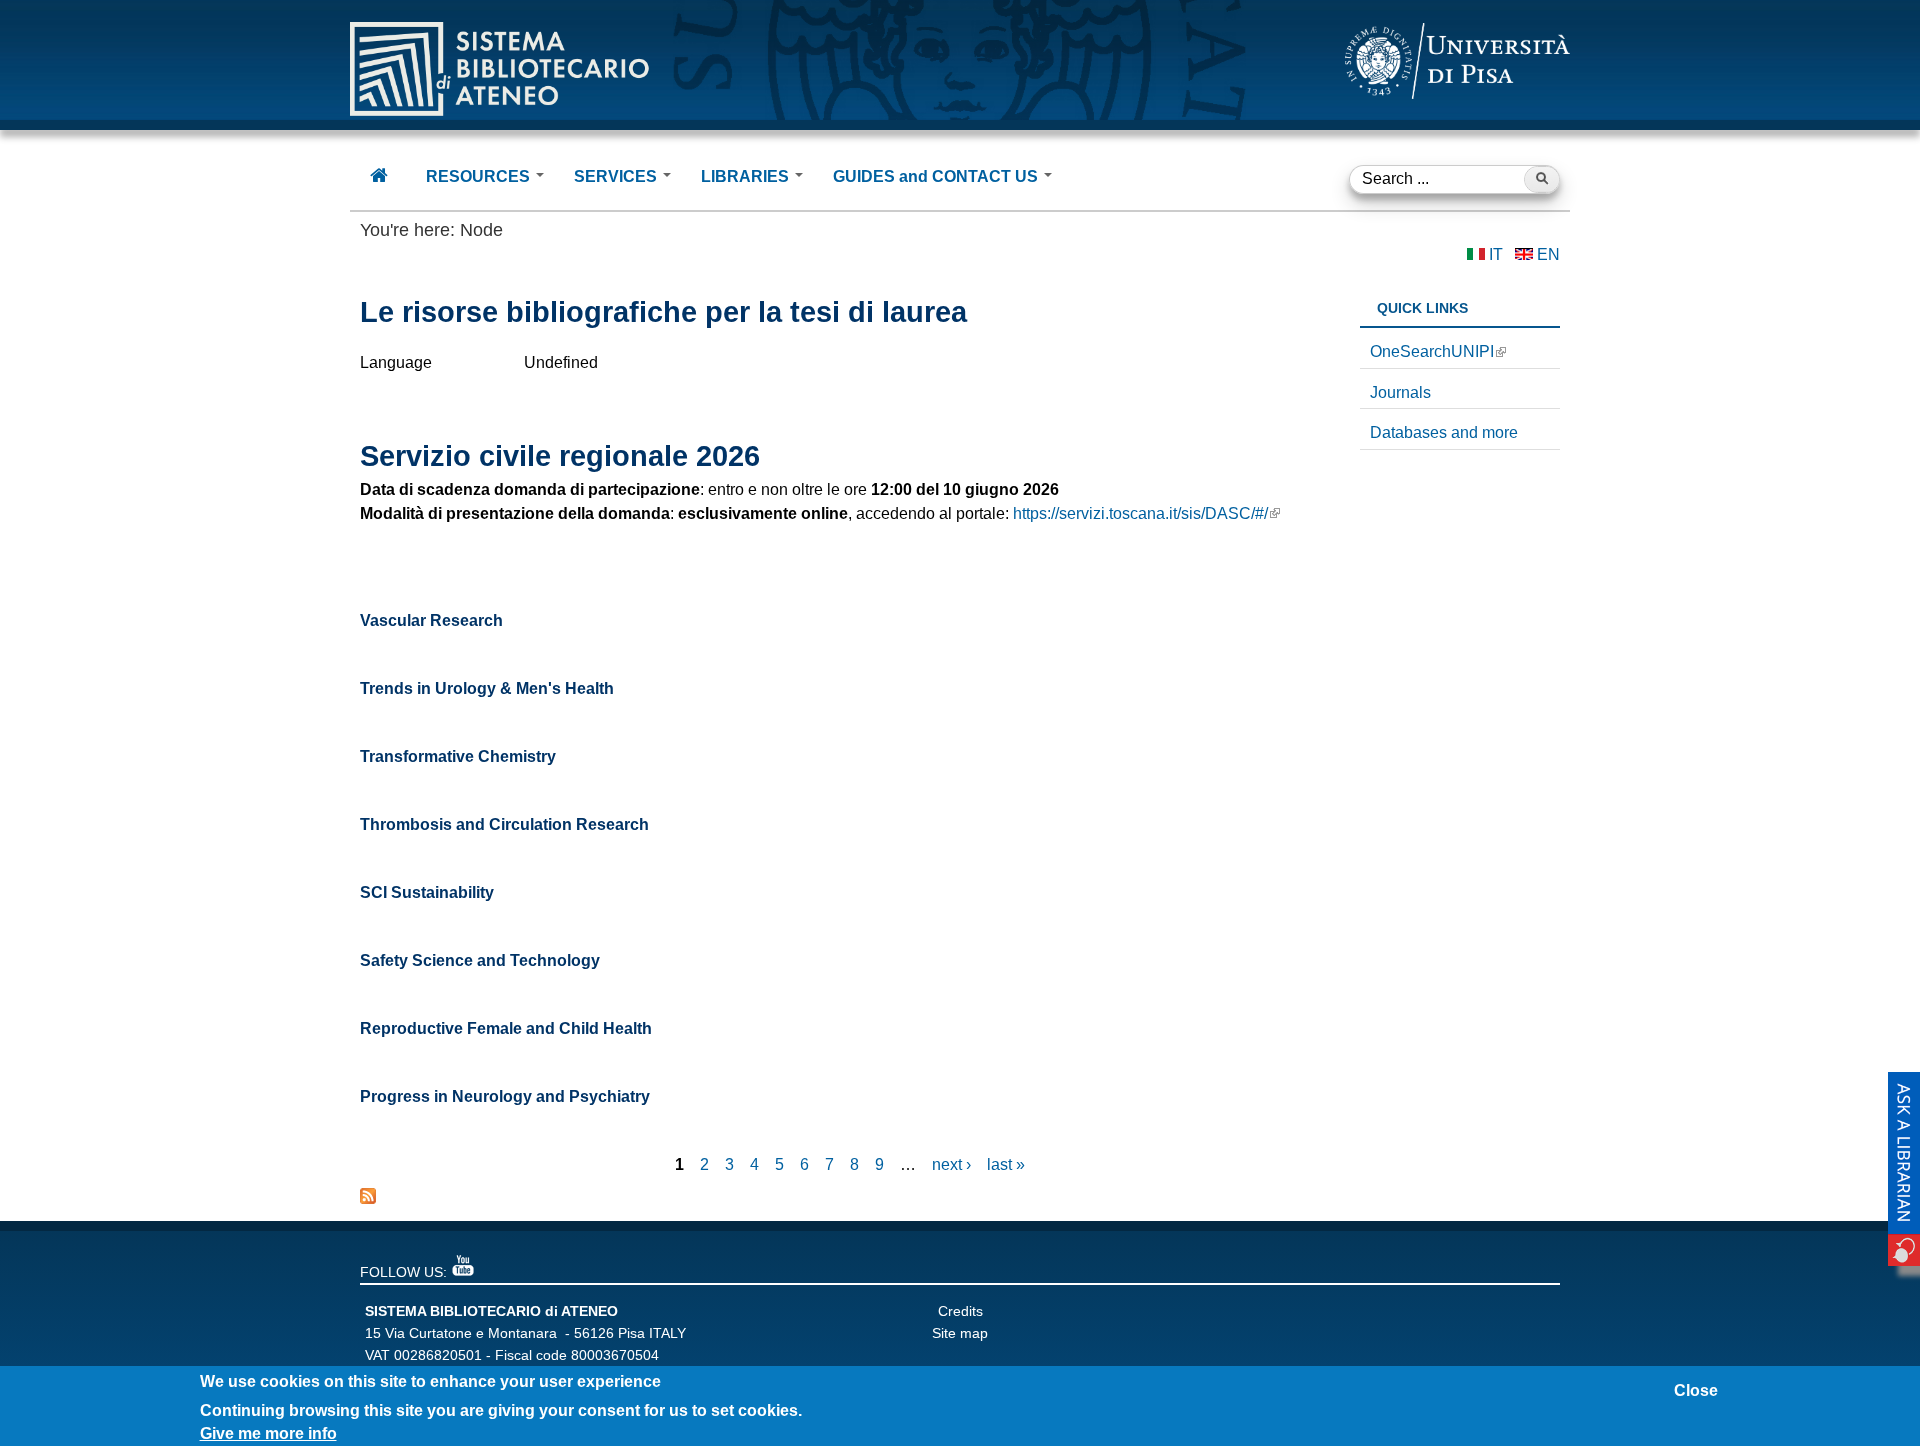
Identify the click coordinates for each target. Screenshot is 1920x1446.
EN (1548, 254)
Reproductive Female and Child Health (506, 1028)
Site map (960, 1333)
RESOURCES (480, 176)
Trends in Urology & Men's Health (487, 688)
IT (1496, 254)
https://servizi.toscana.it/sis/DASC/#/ (1140, 513)
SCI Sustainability (427, 892)
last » (1006, 1164)
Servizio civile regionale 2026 (560, 456)
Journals (1400, 392)
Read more (1283, 408)
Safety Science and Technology (480, 960)
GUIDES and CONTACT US (937, 176)
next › (951, 1164)
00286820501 (438, 1355)
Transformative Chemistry (458, 756)
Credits (960, 1311)
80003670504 (615, 1355)
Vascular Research (431, 620)
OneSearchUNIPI (1432, 351)
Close (1696, 1390)
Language (396, 362)
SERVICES (617, 176)
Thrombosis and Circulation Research (504, 824)
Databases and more (1444, 432)
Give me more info (268, 1433)
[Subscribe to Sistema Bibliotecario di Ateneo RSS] (368, 1198)
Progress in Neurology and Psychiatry (505, 1096)
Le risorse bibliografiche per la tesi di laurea (663, 312)
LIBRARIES (747, 176)
